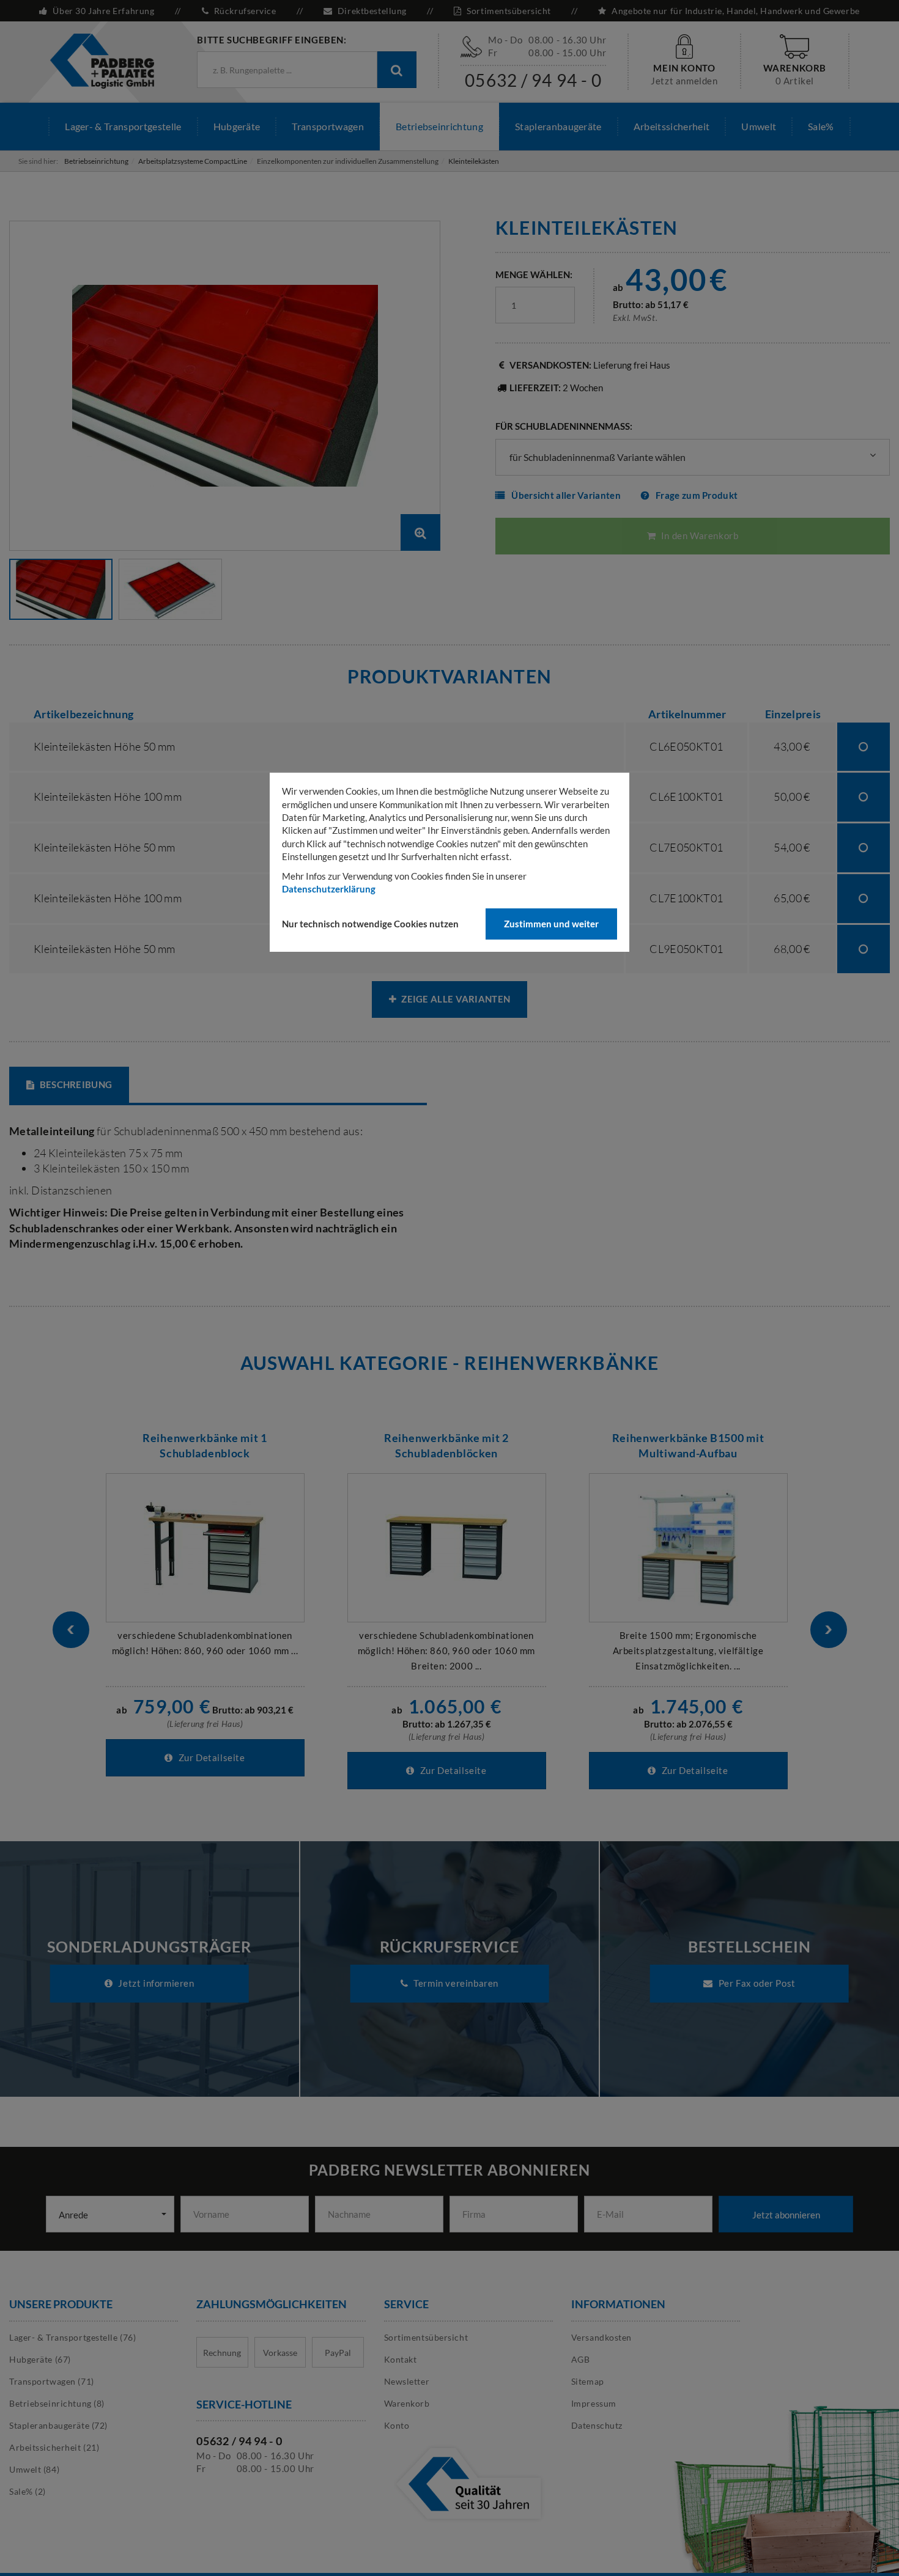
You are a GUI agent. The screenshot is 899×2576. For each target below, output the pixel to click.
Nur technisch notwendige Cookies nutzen (370, 924)
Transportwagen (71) (52, 2381)
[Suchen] (397, 70)
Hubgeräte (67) (40, 2359)
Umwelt (759, 126)
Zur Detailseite (211, 1757)
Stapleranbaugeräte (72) (58, 2425)
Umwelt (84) (34, 2469)
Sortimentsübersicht (509, 11)
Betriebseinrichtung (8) (57, 2403)
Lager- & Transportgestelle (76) (72, 2337)
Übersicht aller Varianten (566, 495)
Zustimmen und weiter (551, 924)
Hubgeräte (237, 126)
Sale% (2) (28, 2491)
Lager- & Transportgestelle (123, 126)
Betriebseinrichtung (439, 126)
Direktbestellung (372, 11)
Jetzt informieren (155, 1983)
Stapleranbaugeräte (558, 126)
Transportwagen (327, 126)
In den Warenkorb (698, 535)
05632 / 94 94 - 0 (533, 80)
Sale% (821, 126)
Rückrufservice (245, 11)
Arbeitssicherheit (671, 126)
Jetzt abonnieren (786, 2215)
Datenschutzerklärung (329, 889)
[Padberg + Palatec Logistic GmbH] (102, 60)
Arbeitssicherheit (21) (54, 2447)
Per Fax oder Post (756, 1983)
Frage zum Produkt (697, 495)
